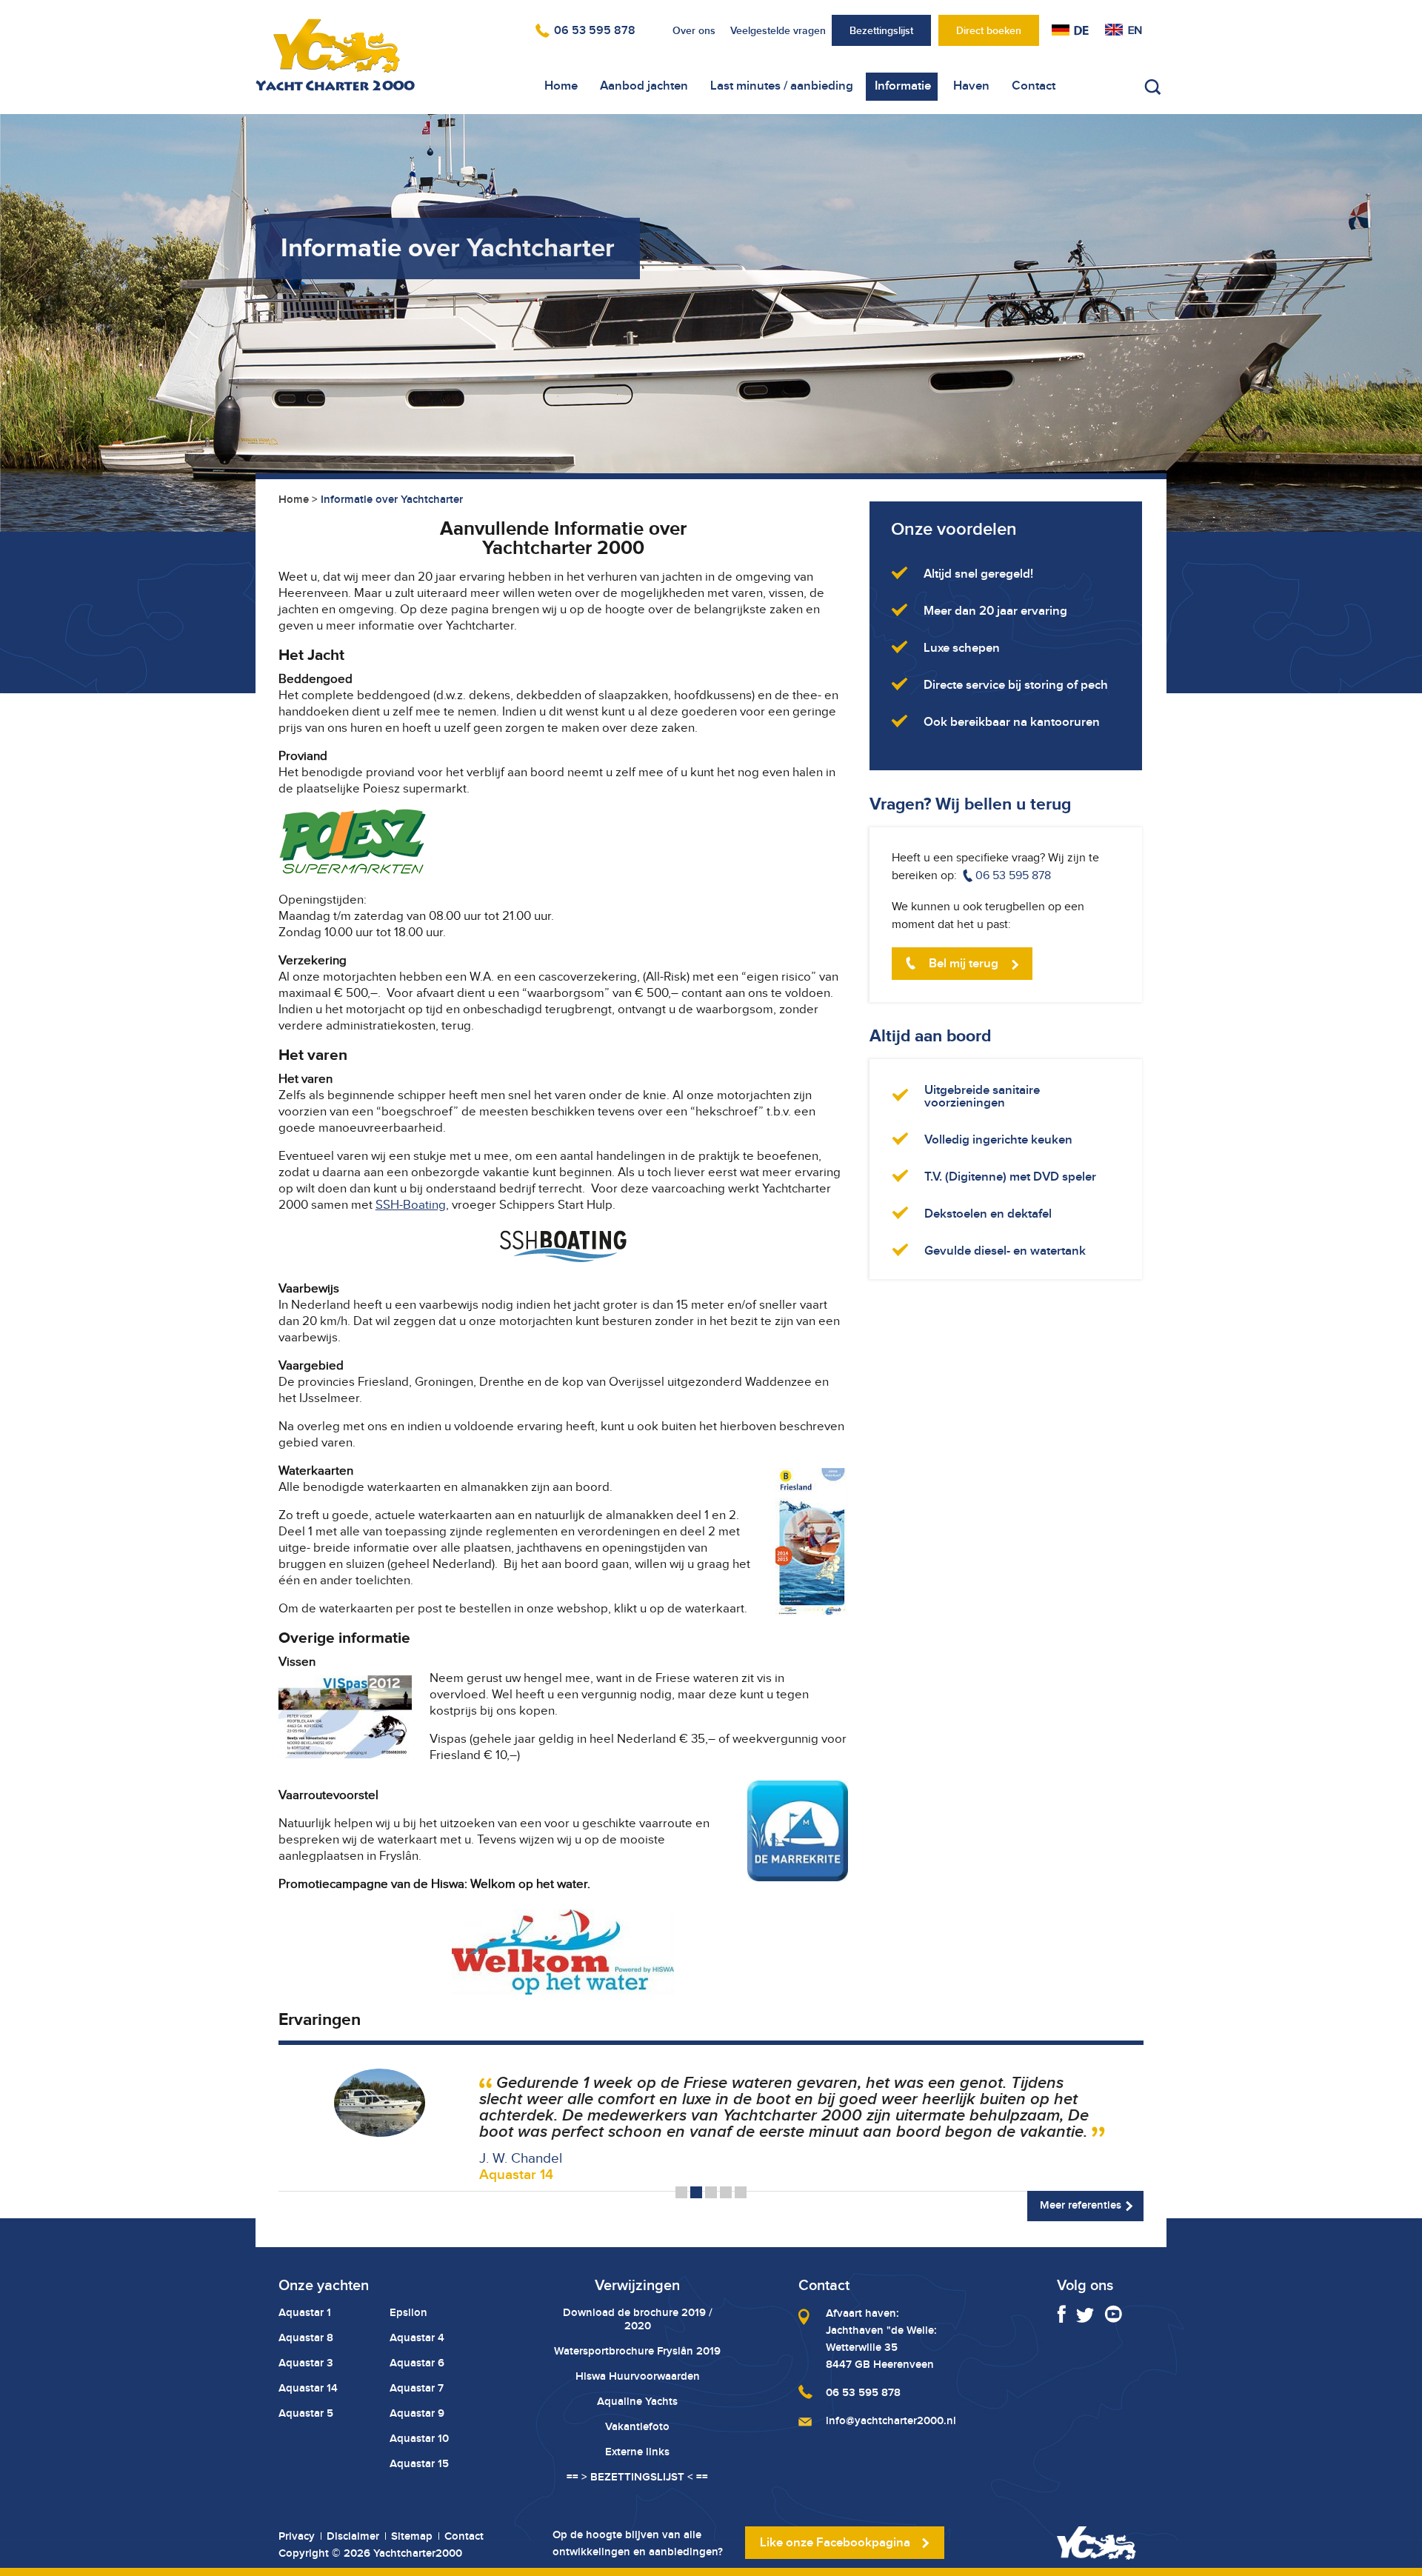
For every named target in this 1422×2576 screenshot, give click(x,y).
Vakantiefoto (637, 2426)
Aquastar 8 (306, 2338)
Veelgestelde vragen (778, 30)
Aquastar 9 (417, 2413)
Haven (971, 86)
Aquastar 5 (306, 2413)
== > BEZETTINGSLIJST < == (637, 2477)
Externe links (637, 2452)
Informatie (903, 86)
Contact (1034, 86)
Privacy (297, 2536)
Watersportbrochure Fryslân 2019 (637, 2351)
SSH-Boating (411, 1205)
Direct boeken (989, 30)
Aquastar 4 (417, 2338)
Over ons (694, 30)
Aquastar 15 (419, 2463)
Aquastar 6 (417, 2363)
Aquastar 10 (419, 2438)
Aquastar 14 (308, 2388)
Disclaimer (353, 2536)
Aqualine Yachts (637, 2401)
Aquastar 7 (417, 2388)
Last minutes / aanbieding (782, 86)
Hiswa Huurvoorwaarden (638, 2376)
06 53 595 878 (595, 30)
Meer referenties (1081, 2205)
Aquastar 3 (306, 2363)
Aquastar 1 (305, 2312)
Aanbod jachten (644, 86)
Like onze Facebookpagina (835, 2542)
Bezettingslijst (881, 30)
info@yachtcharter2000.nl (891, 2420)
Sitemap (412, 2536)
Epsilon (408, 2312)
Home (561, 86)
